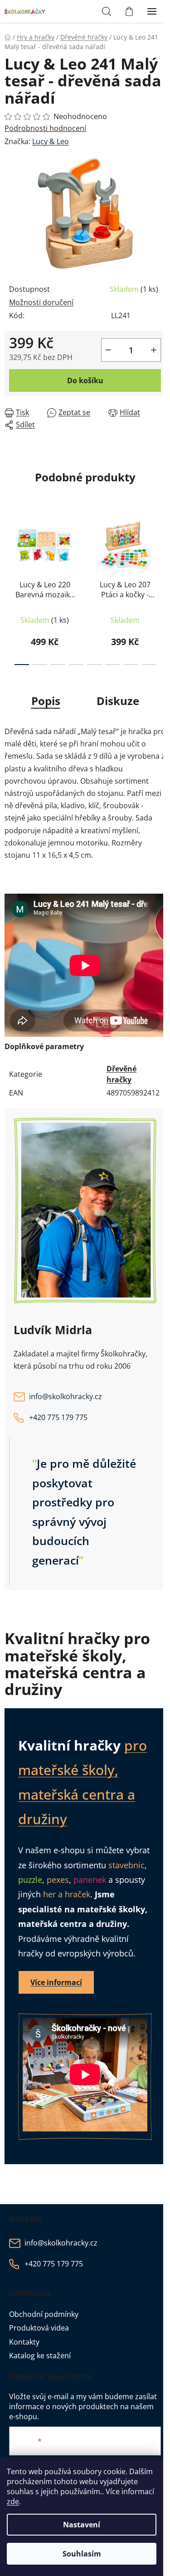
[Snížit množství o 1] (108, 350)
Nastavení (82, 2525)
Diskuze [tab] (118, 701)
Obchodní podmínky (44, 2314)
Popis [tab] (46, 701)
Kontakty (24, 2342)
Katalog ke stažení (40, 2356)
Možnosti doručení (41, 302)
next (160, 547)
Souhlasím (82, 2554)
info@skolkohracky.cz (66, 1396)
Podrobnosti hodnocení (45, 128)
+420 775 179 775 (58, 1417)
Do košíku (85, 380)
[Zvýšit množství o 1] (154, 350)
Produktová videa (39, 2328)
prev (10, 547)
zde (13, 2501)
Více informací (56, 1982)
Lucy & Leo (51, 141)
